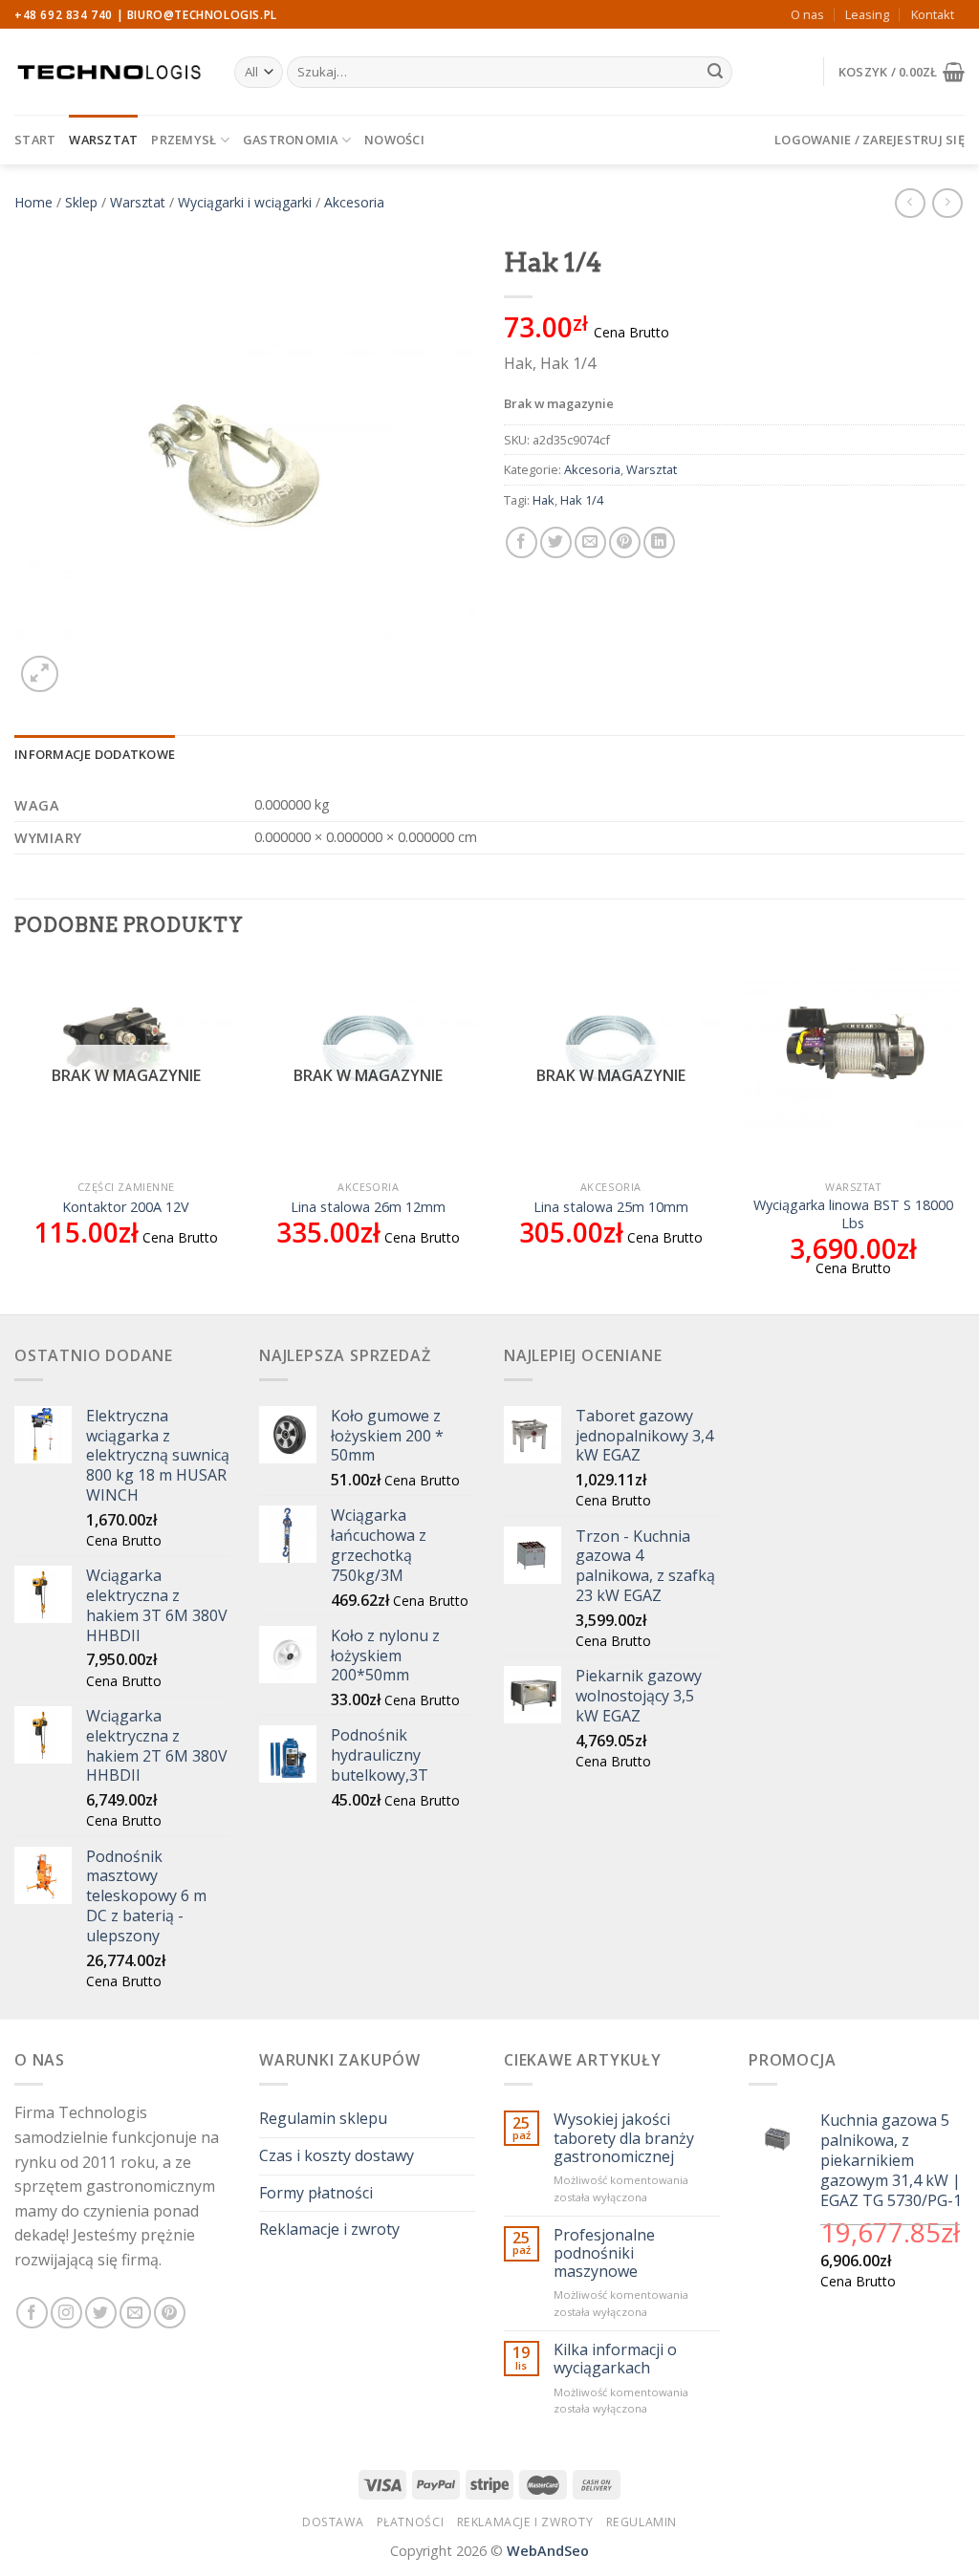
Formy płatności (316, 2193)
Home (33, 202)
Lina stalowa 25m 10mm (611, 1207)
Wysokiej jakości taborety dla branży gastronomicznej (624, 2138)
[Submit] (715, 73)
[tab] (95, 754)
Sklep (81, 202)
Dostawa (333, 2522)
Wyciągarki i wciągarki (245, 202)
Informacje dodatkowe (95, 754)
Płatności (411, 2522)
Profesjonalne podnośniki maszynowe (604, 2254)
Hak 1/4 (582, 500)
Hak (544, 500)
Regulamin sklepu (323, 2118)
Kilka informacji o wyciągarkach (615, 2359)
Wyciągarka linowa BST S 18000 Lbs (853, 1214)
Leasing (867, 14)
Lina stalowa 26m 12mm (368, 1207)
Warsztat (103, 140)
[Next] (964, 1135)
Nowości (394, 140)
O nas (807, 14)
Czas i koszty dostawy (337, 2155)
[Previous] (15, 1135)
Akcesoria (354, 202)
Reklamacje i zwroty (329, 2229)
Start (35, 140)
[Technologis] (110, 72)
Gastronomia (291, 140)
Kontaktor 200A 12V (126, 1207)
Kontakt (933, 14)
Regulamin (642, 2522)
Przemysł (184, 140)
